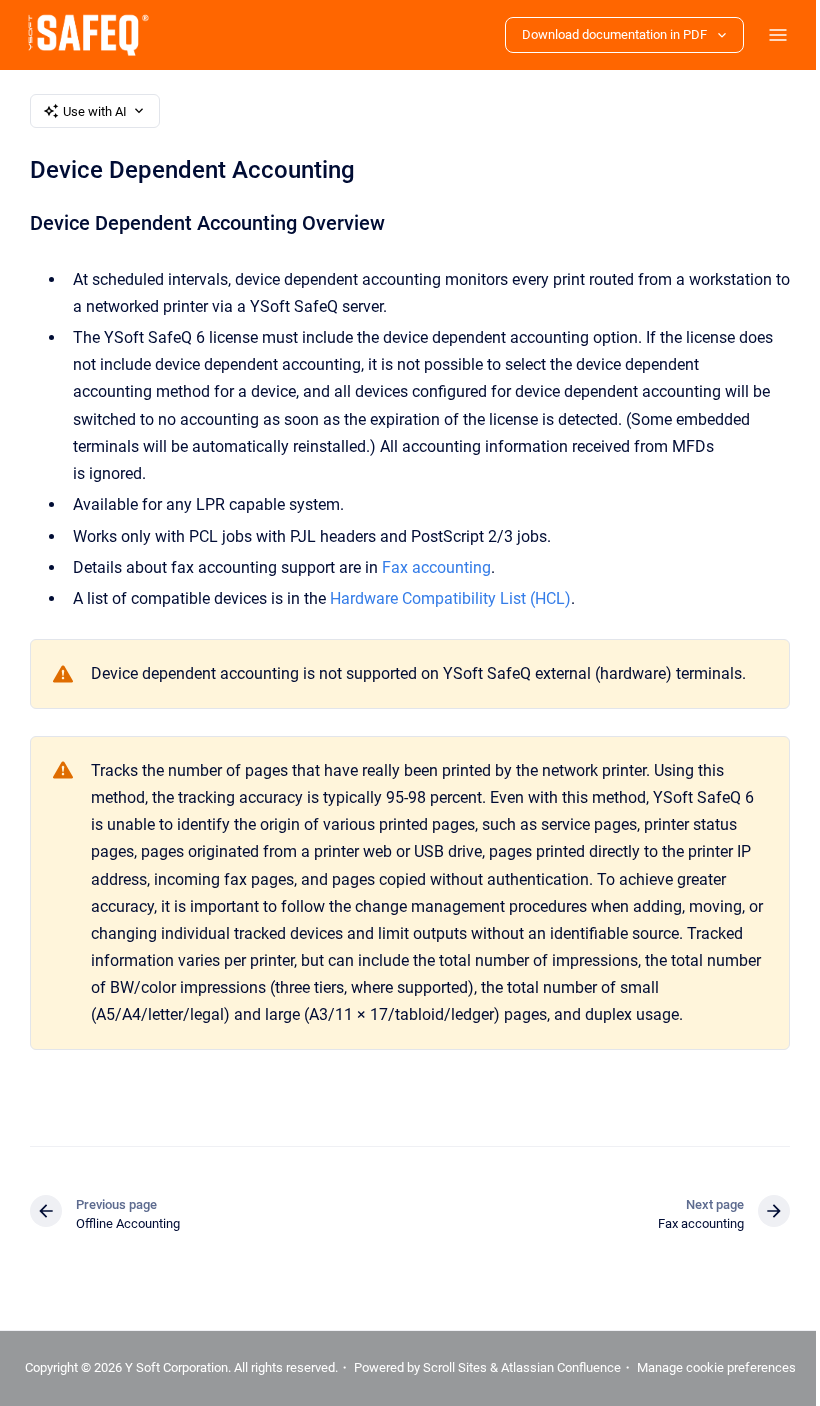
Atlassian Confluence (634, 1365)
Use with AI (89, 111)
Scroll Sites (528, 1365)
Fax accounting (430, 567)
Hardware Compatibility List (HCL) (444, 598)
